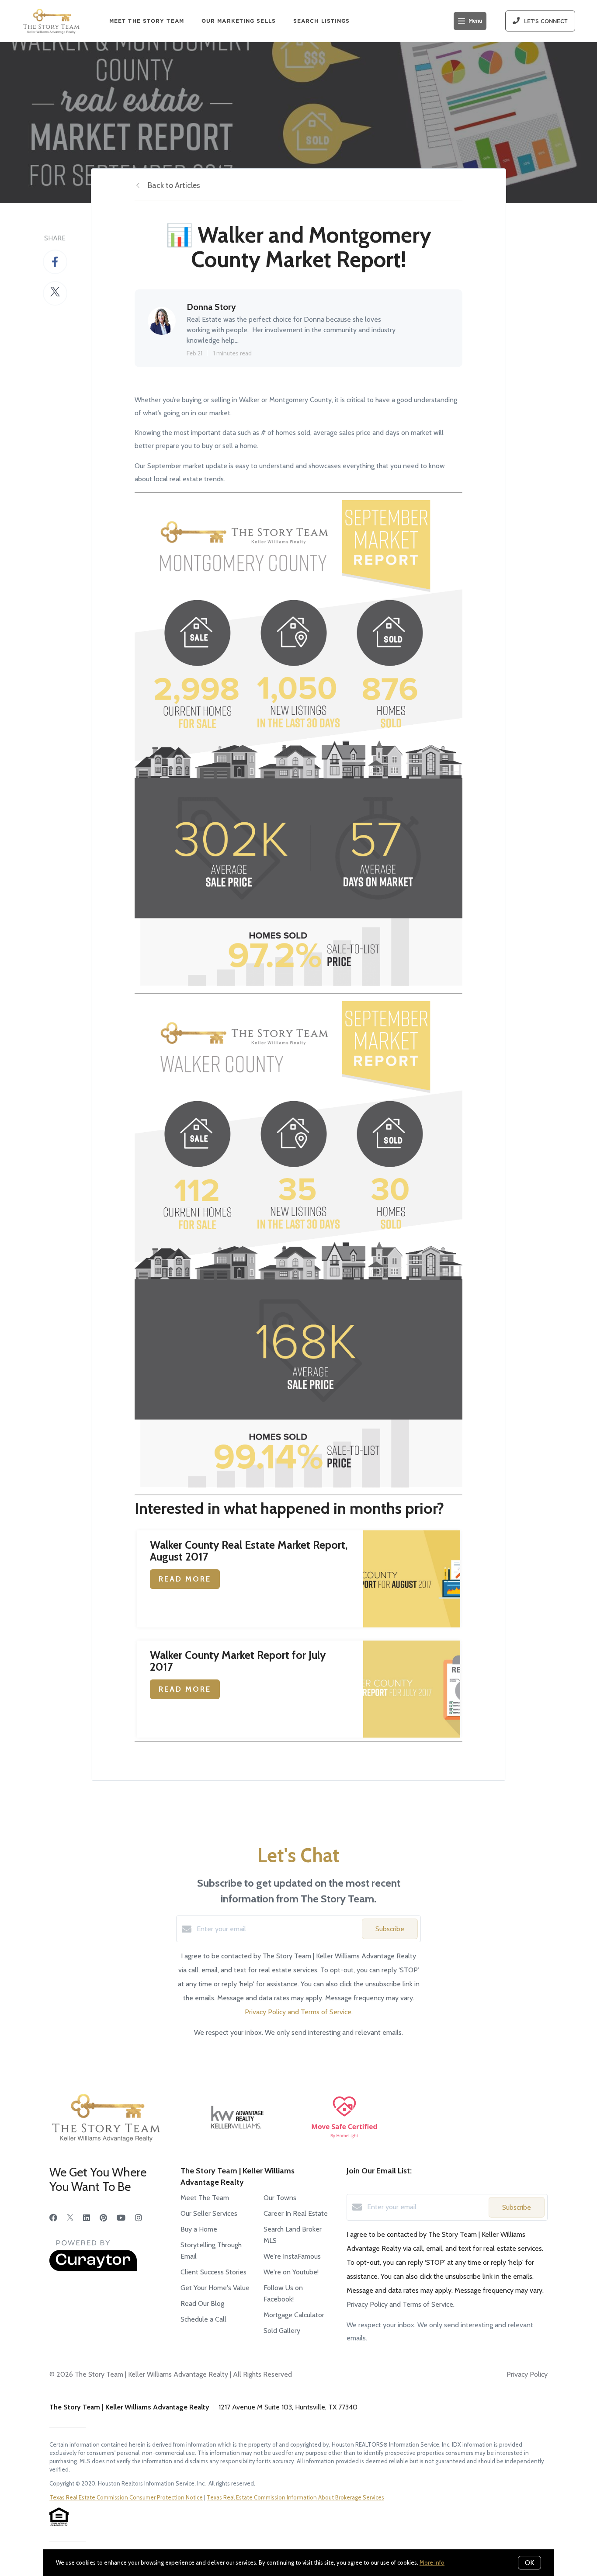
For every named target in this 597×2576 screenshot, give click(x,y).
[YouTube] (121, 2218)
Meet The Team (205, 2198)
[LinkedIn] (87, 2218)
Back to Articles (174, 185)
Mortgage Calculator (294, 2315)
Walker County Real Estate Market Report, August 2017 (249, 1551)
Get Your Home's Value (215, 2288)
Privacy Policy (527, 2374)
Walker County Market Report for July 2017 (238, 1661)
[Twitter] (70, 2218)
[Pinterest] (103, 2218)
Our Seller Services (209, 2213)
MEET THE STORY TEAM (147, 21)
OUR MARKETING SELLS (239, 21)
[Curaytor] (93, 2269)
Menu (475, 21)
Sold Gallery (282, 2331)
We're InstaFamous (292, 2256)
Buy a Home (199, 2229)
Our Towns (280, 2198)
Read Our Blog (202, 2303)
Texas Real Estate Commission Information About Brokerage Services (295, 2497)
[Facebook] (53, 2218)
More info (432, 2562)
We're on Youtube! (291, 2272)
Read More (185, 1579)
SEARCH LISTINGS (322, 21)
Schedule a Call (203, 2319)
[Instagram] (139, 2218)
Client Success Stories (213, 2272)
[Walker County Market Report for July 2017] (412, 1689)
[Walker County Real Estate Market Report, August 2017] (412, 1579)
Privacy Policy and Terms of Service (298, 2012)
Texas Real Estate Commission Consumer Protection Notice (126, 2497)
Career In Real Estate (296, 2213)
